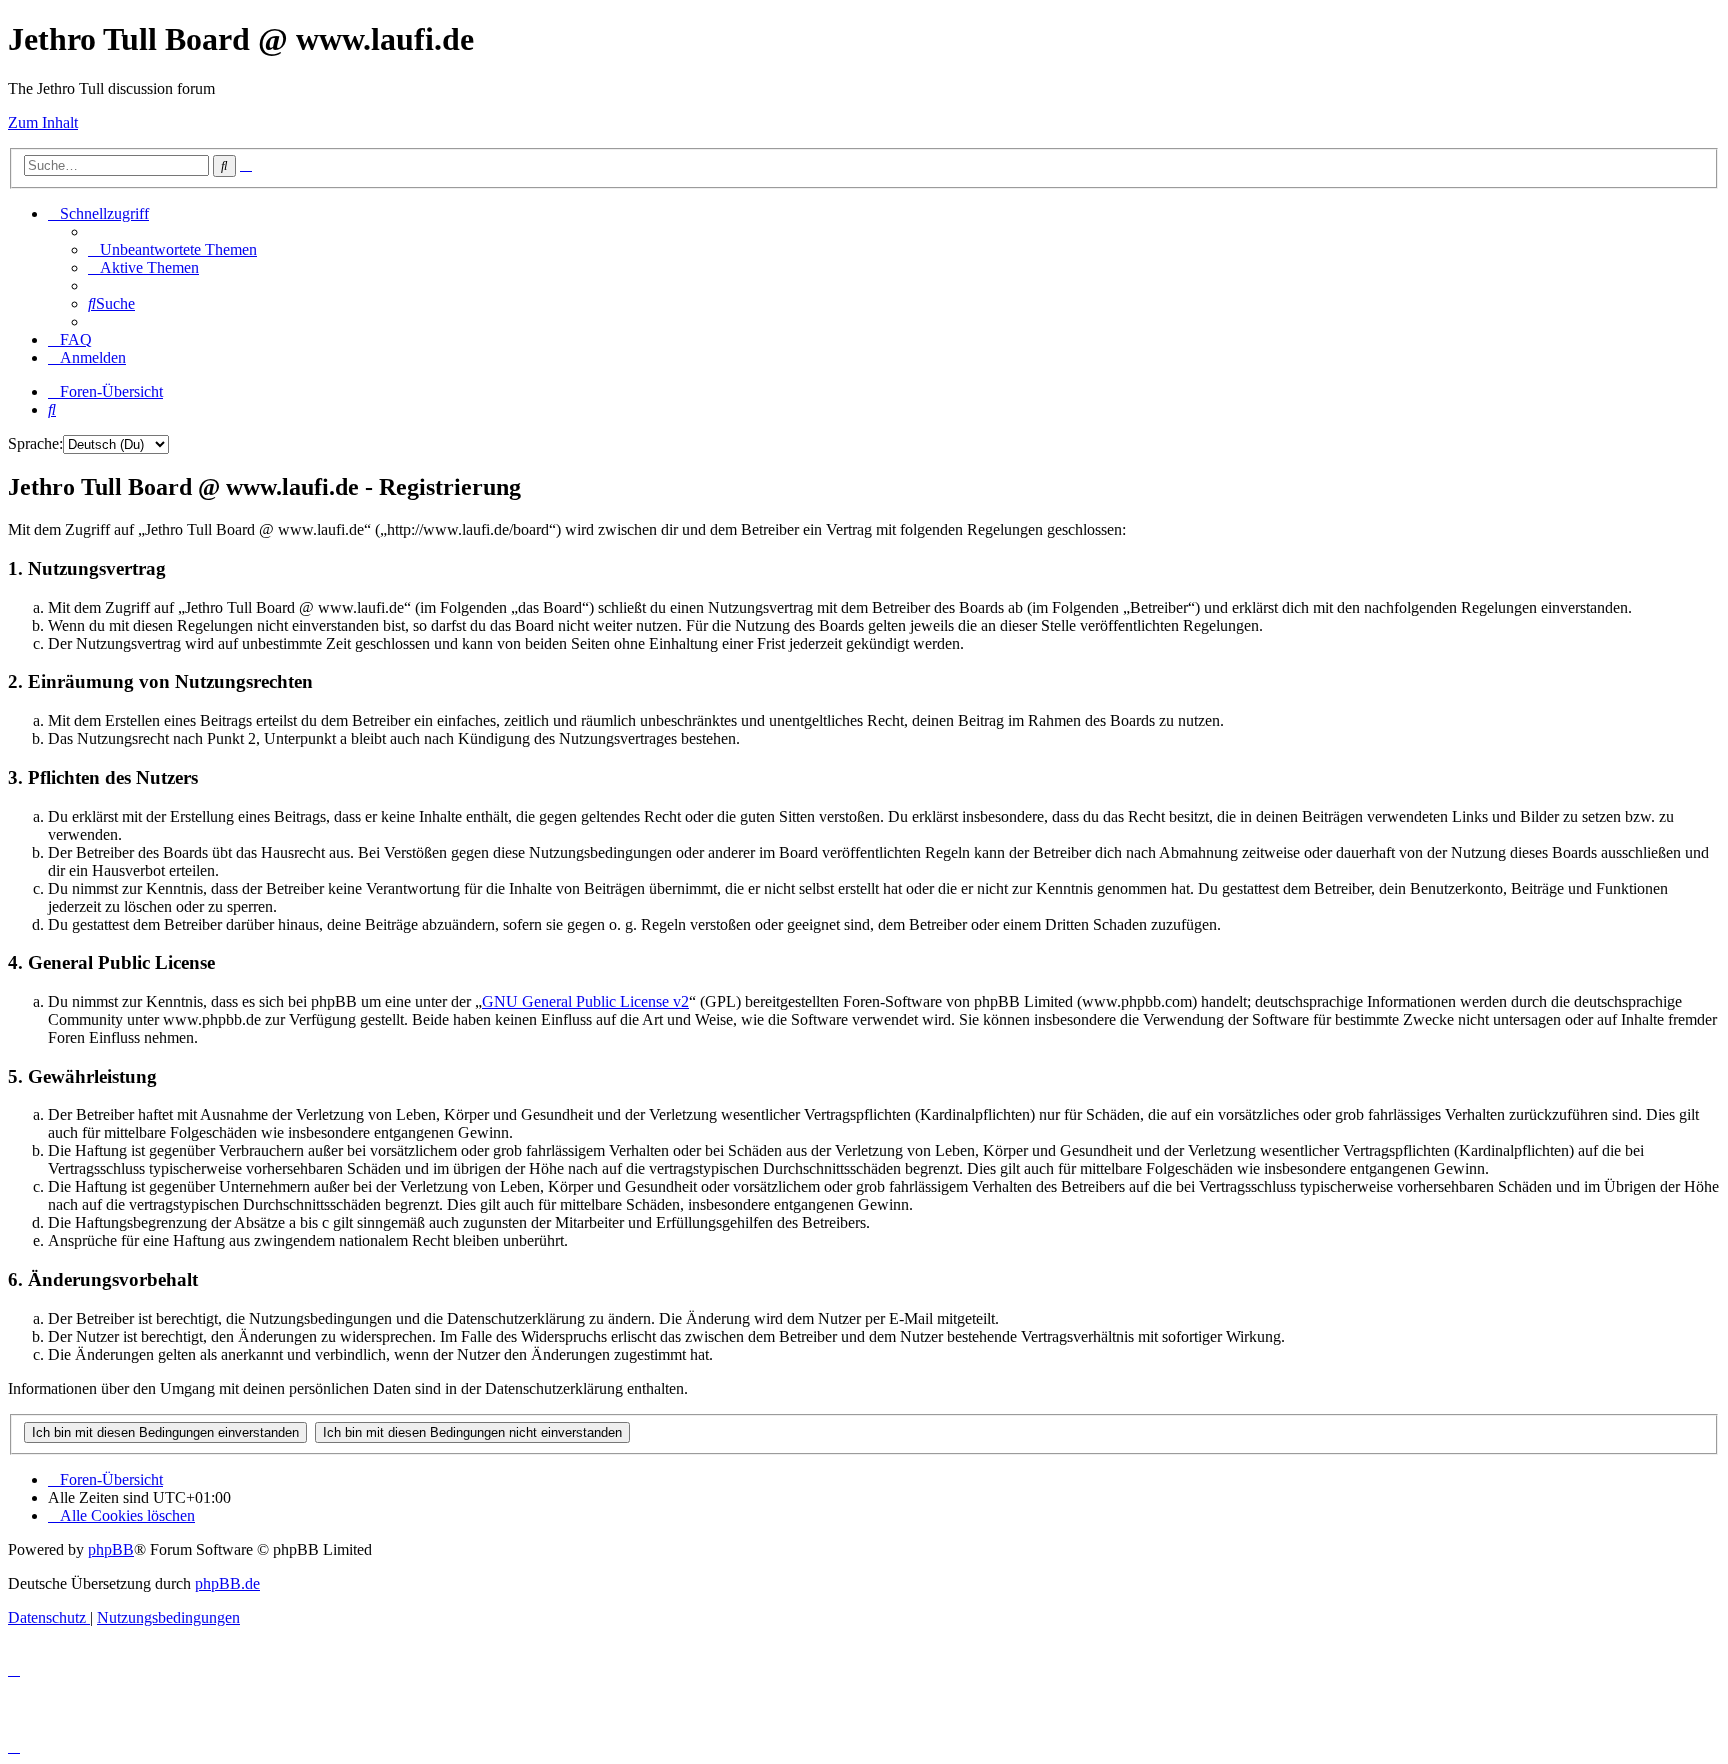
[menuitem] (172, 249)
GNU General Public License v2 (585, 1001)
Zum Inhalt (43, 122)
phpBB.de (227, 1583)
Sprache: (35, 443)
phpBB (111, 1549)
